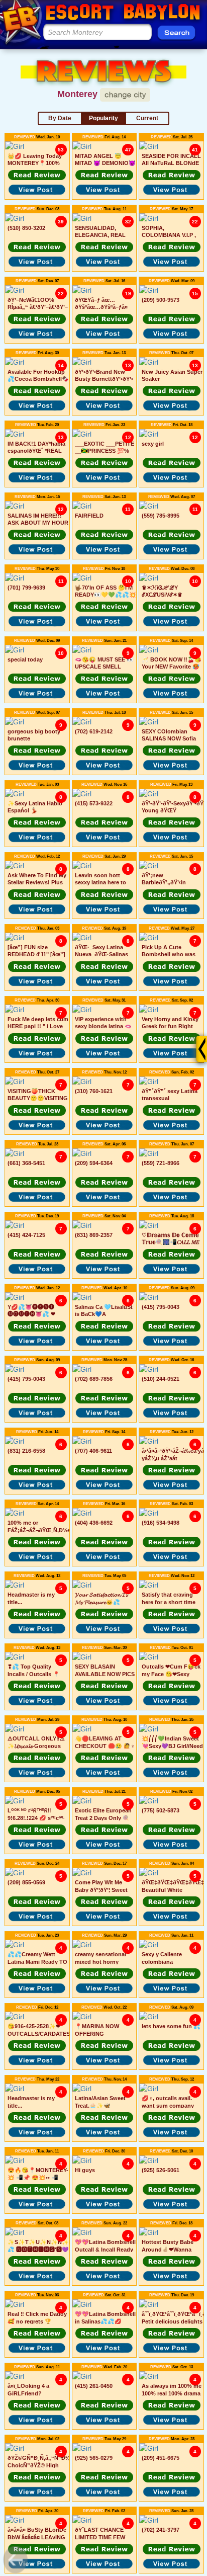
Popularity (103, 118)
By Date (60, 118)
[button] (37, 175)
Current (147, 118)
